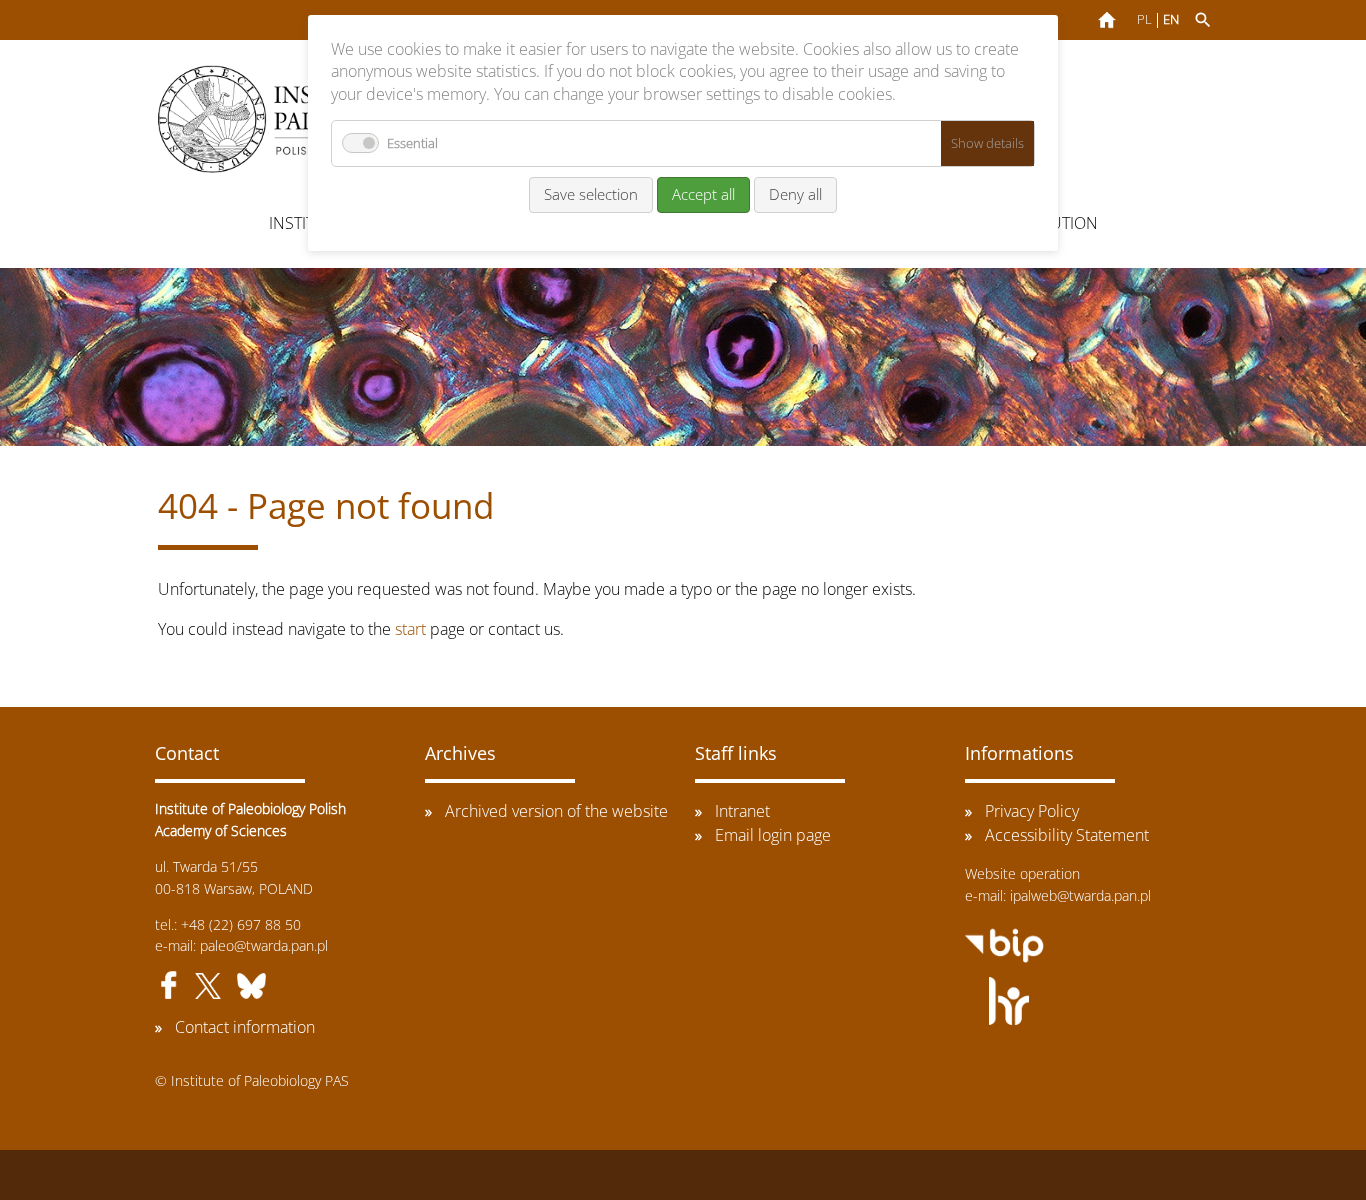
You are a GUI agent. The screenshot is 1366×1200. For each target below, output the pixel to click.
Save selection (591, 194)
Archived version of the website (556, 811)
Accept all (703, 194)
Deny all (795, 194)
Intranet (742, 811)
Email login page (773, 835)
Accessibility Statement (1067, 835)
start (410, 629)
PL (1144, 19)
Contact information (245, 1027)
